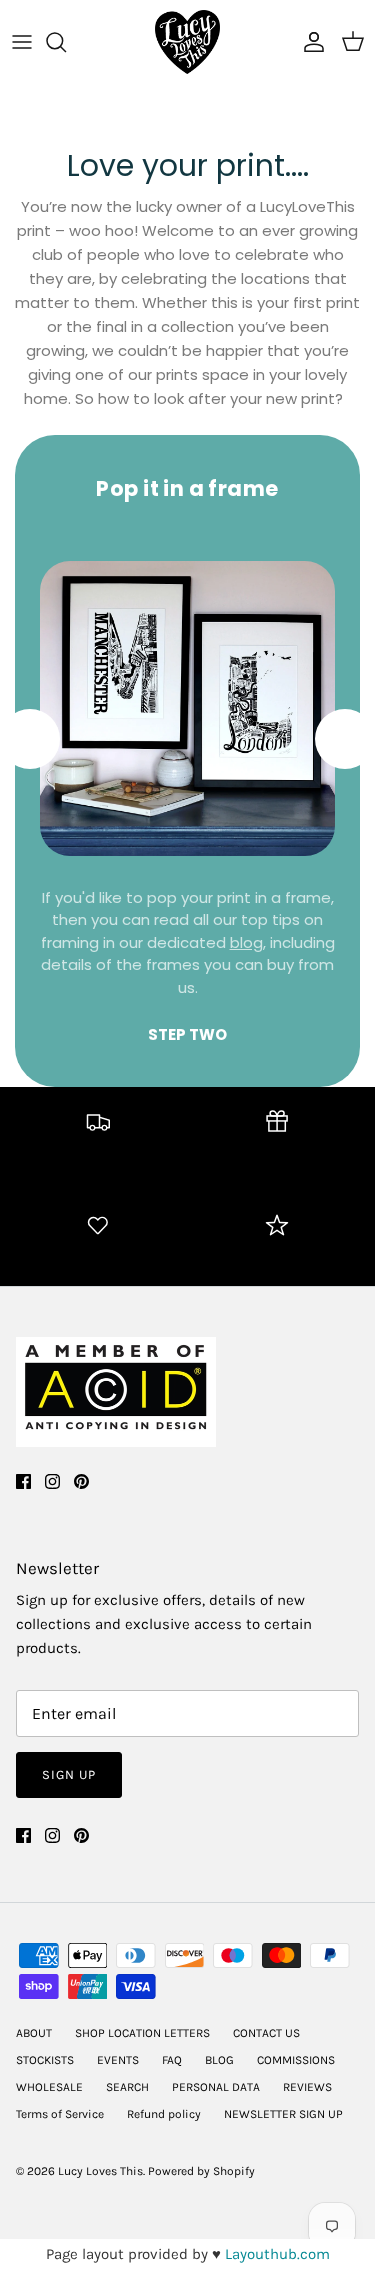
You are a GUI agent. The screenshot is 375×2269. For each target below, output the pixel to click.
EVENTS (118, 2060)
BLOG (219, 2060)
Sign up (69, 1774)
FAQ (172, 2060)
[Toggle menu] (22, 42)
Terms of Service (60, 2114)
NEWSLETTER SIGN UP (283, 2114)
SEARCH (127, 2087)
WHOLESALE (49, 2087)
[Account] (309, 42)
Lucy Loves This (100, 2171)
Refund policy (164, 2114)
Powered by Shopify (201, 2171)
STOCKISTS (45, 2060)
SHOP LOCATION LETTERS (142, 2033)
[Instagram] (52, 1481)
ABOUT (34, 2033)
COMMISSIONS (296, 2060)
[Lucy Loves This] (187, 42)
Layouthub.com (277, 2254)
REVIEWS (307, 2087)
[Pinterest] (81, 1481)
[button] (345, 739)
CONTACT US (266, 2033)
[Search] (66, 42)
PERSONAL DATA (216, 2087)
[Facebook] (23, 1481)
